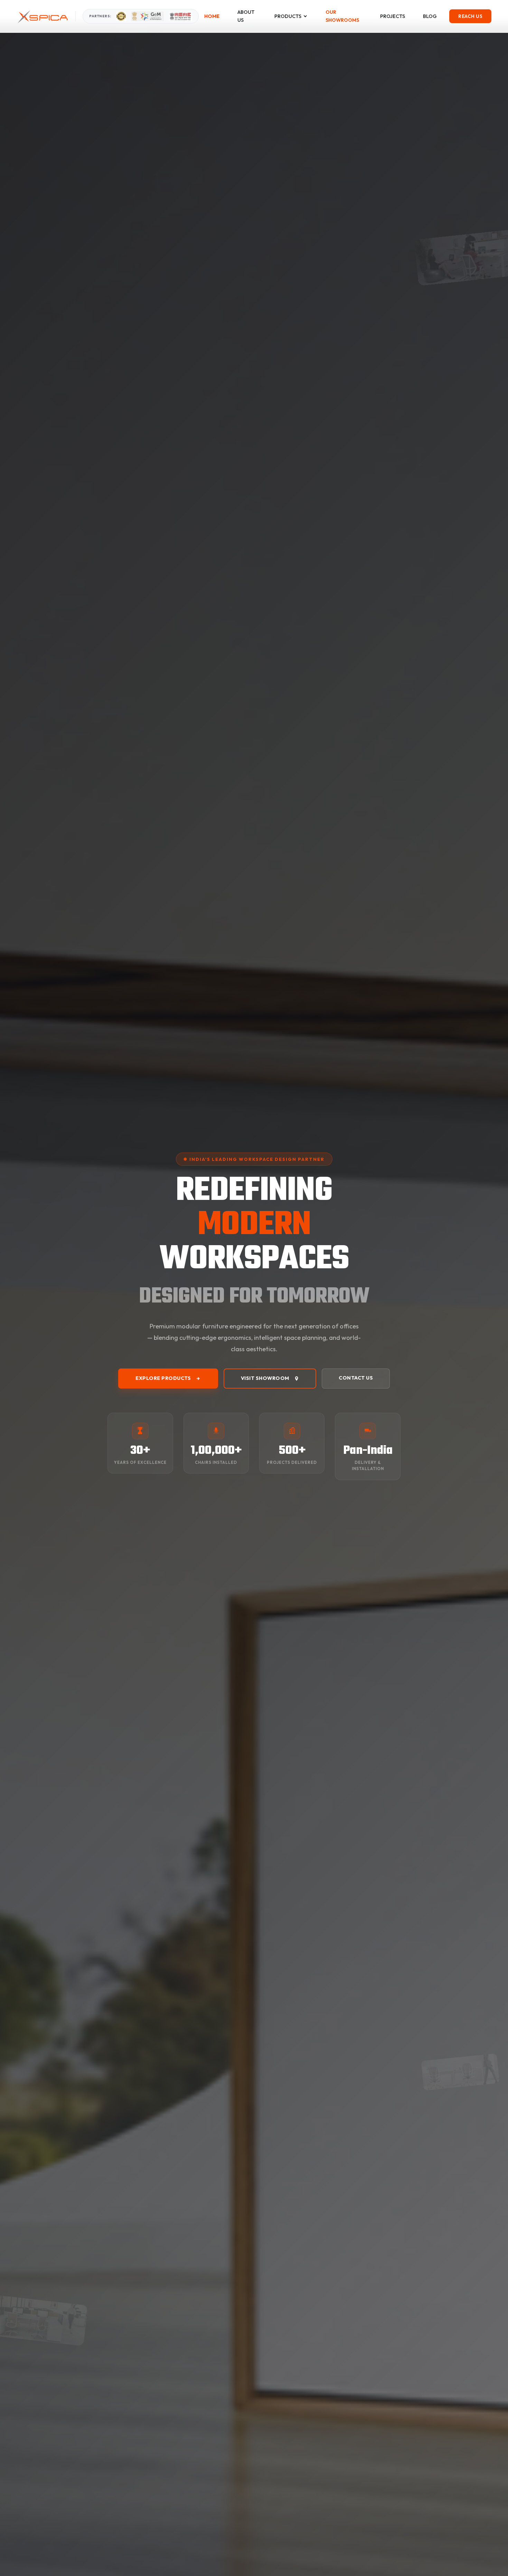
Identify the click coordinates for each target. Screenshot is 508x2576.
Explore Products (163, 1378)
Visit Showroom (265, 1378)
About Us (246, 16)
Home (212, 16)
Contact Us (356, 1378)
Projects (393, 16)
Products (288, 16)
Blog (430, 16)
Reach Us (470, 16)
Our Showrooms (342, 16)
